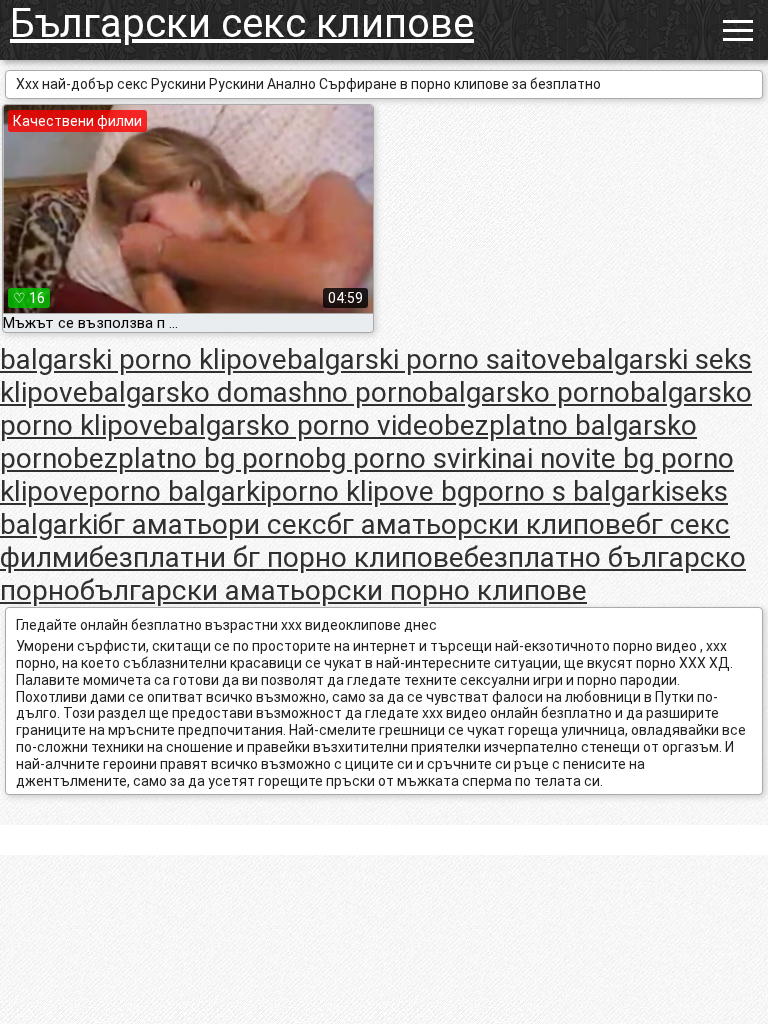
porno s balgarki (571, 491)
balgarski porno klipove (143, 359)
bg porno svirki (406, 458)
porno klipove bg (369, 491)
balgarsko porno (529, 392)
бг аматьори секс (212, 524)
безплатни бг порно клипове (276, 557)
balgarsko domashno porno (258, 392)
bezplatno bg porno (194, 458)
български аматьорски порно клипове (333, 590)
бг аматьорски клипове (481, 524)
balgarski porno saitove (431, 359)
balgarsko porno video (306, 425)
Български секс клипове (242, 23)
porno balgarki (177, 491)
